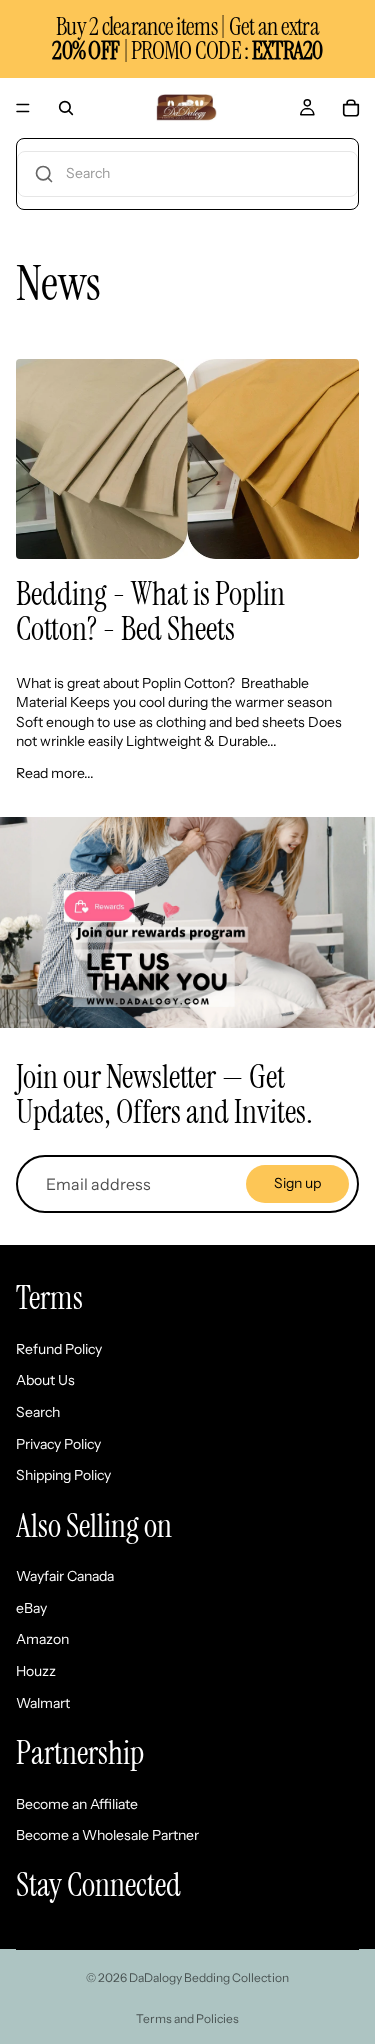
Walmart (43, 1703)
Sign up (297, 1183)
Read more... (55, 773)
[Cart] (351, 108)
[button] (187, 174)
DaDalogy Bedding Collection (209, 1977)
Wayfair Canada (65, 1576)
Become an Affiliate (77, 1804)
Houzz (36, 1671)
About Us (45, 1380)
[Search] (66, 108)
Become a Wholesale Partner (107, 1835)
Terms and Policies (187, 2018)
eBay (31, 1608)
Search (38, 1412)
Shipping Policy (63, 1475)
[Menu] (23, 108)
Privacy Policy (58, 1444)
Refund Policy (59, 1349)
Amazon (42, 1639)
